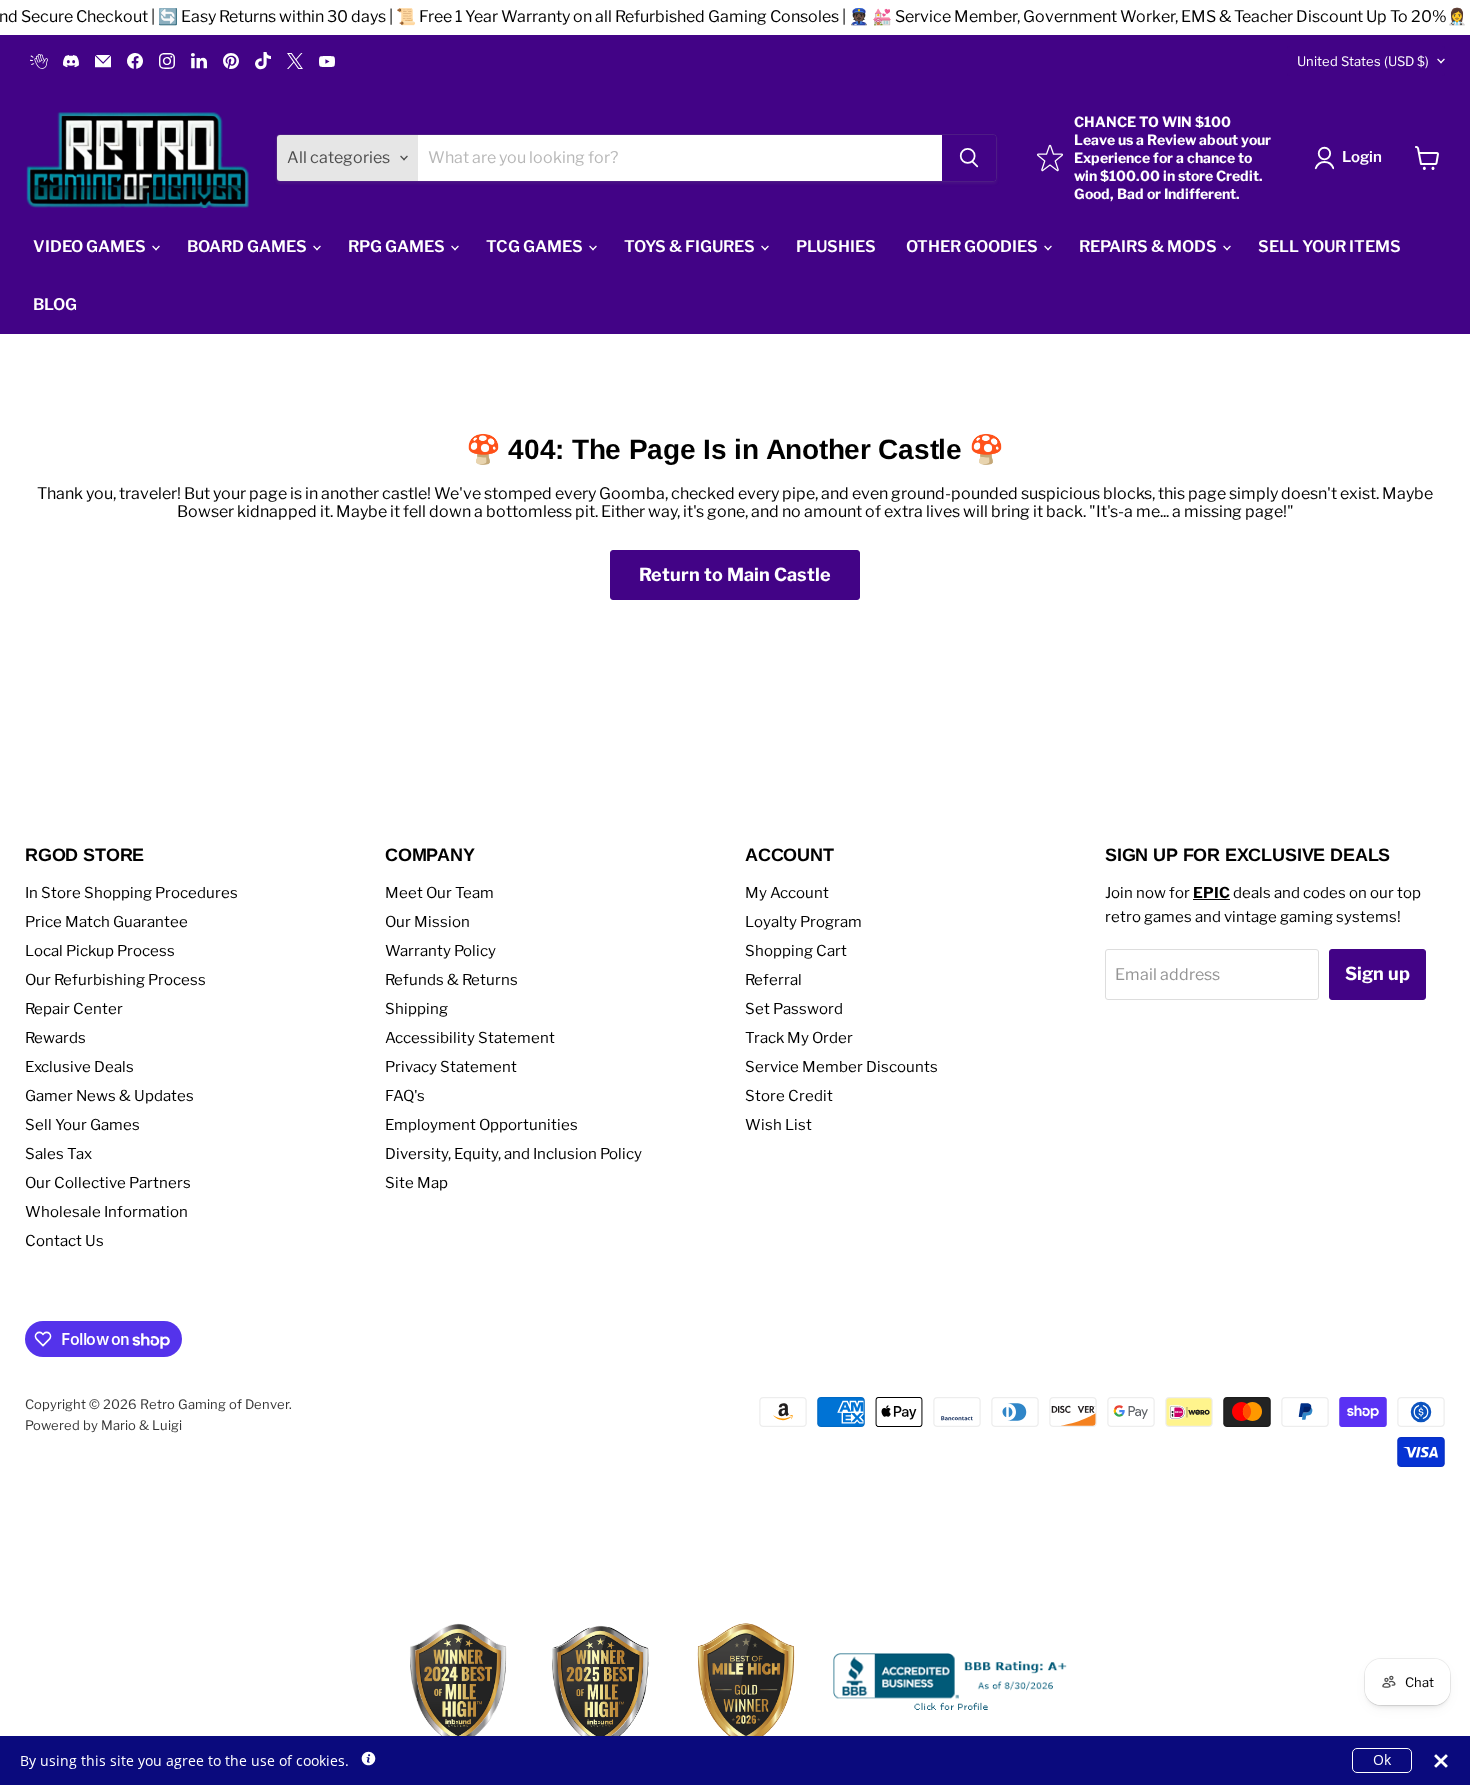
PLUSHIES (836, 246)
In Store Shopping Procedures (131, 893)
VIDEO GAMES (91, 246)
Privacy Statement (451, 1067)
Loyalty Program (803, 922)
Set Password (794, 1009)
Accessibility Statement (470, 1038)
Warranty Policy (440, 951)
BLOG (55, 304)
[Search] (969, 158)
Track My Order (799, 1038)
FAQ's (405, 1096)
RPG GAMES (398, 246)
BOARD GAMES (248, 246)
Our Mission (427, 922)
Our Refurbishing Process (115, 980)
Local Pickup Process (100, 951)
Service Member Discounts (841, 1067)
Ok (1382, 1759)
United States (1363, 61)
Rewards (55, 1038)
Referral (773, 980)
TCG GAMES (536, 246)
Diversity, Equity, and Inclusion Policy (513, 1154)
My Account (787, 893)
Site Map (416, 1183)
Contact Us (64, 1241)
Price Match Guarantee (106, 922)
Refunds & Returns (451, 980)
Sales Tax (58, 1154)
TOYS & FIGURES (691, 246)
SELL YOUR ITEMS (1329, 246)
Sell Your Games (82, 1125)
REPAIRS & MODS (1149, 246)
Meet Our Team (439, 893)
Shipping (416, 1009)
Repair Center (74, 1009)
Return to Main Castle (735, 574)
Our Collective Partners (108, 1183)
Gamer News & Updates (109, 1096)
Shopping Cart (796, 951)
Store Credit (789, 1096)
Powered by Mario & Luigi (103, 1425)
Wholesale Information (106, 1212)
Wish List (778, 1125)
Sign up (1377, 973)
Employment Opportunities (481, 1125)
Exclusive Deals (79, 1067)
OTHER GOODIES (973, 246)
